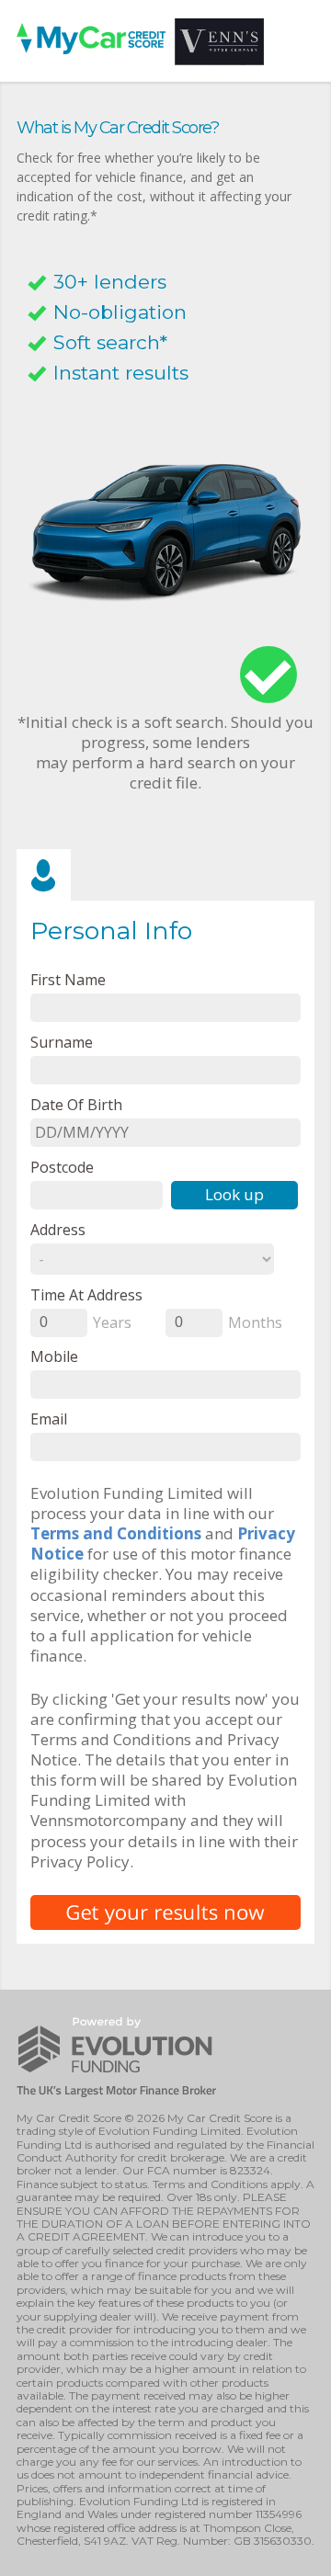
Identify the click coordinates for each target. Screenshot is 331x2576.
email (49, 1419)
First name (68, 979)
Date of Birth (76, 1104)
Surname (62, 1042)
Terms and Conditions (116, 1533)
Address (58, 1229)
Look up (234, 1194)
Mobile (54, 1356)
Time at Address (86, 1294)
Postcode (62, 1167)
